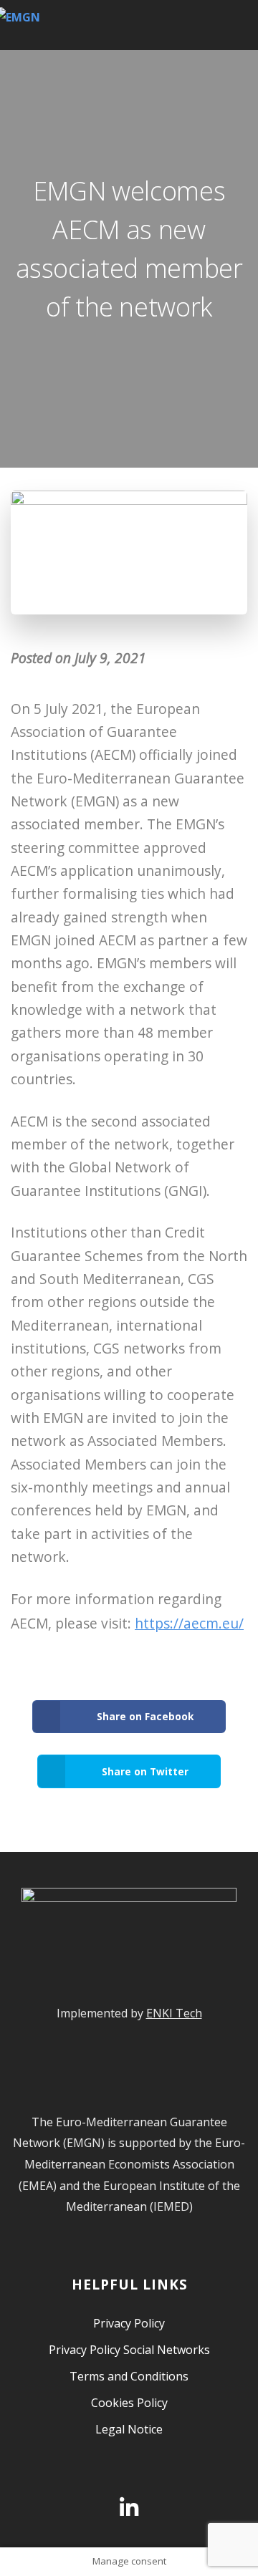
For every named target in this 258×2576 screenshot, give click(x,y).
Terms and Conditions (129, 2376)
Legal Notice (129, 2429)
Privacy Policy (129, 2323)
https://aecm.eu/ (189, 1623)
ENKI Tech (174, 2013)
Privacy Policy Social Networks (129, 2350)
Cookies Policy (129, 2403)
